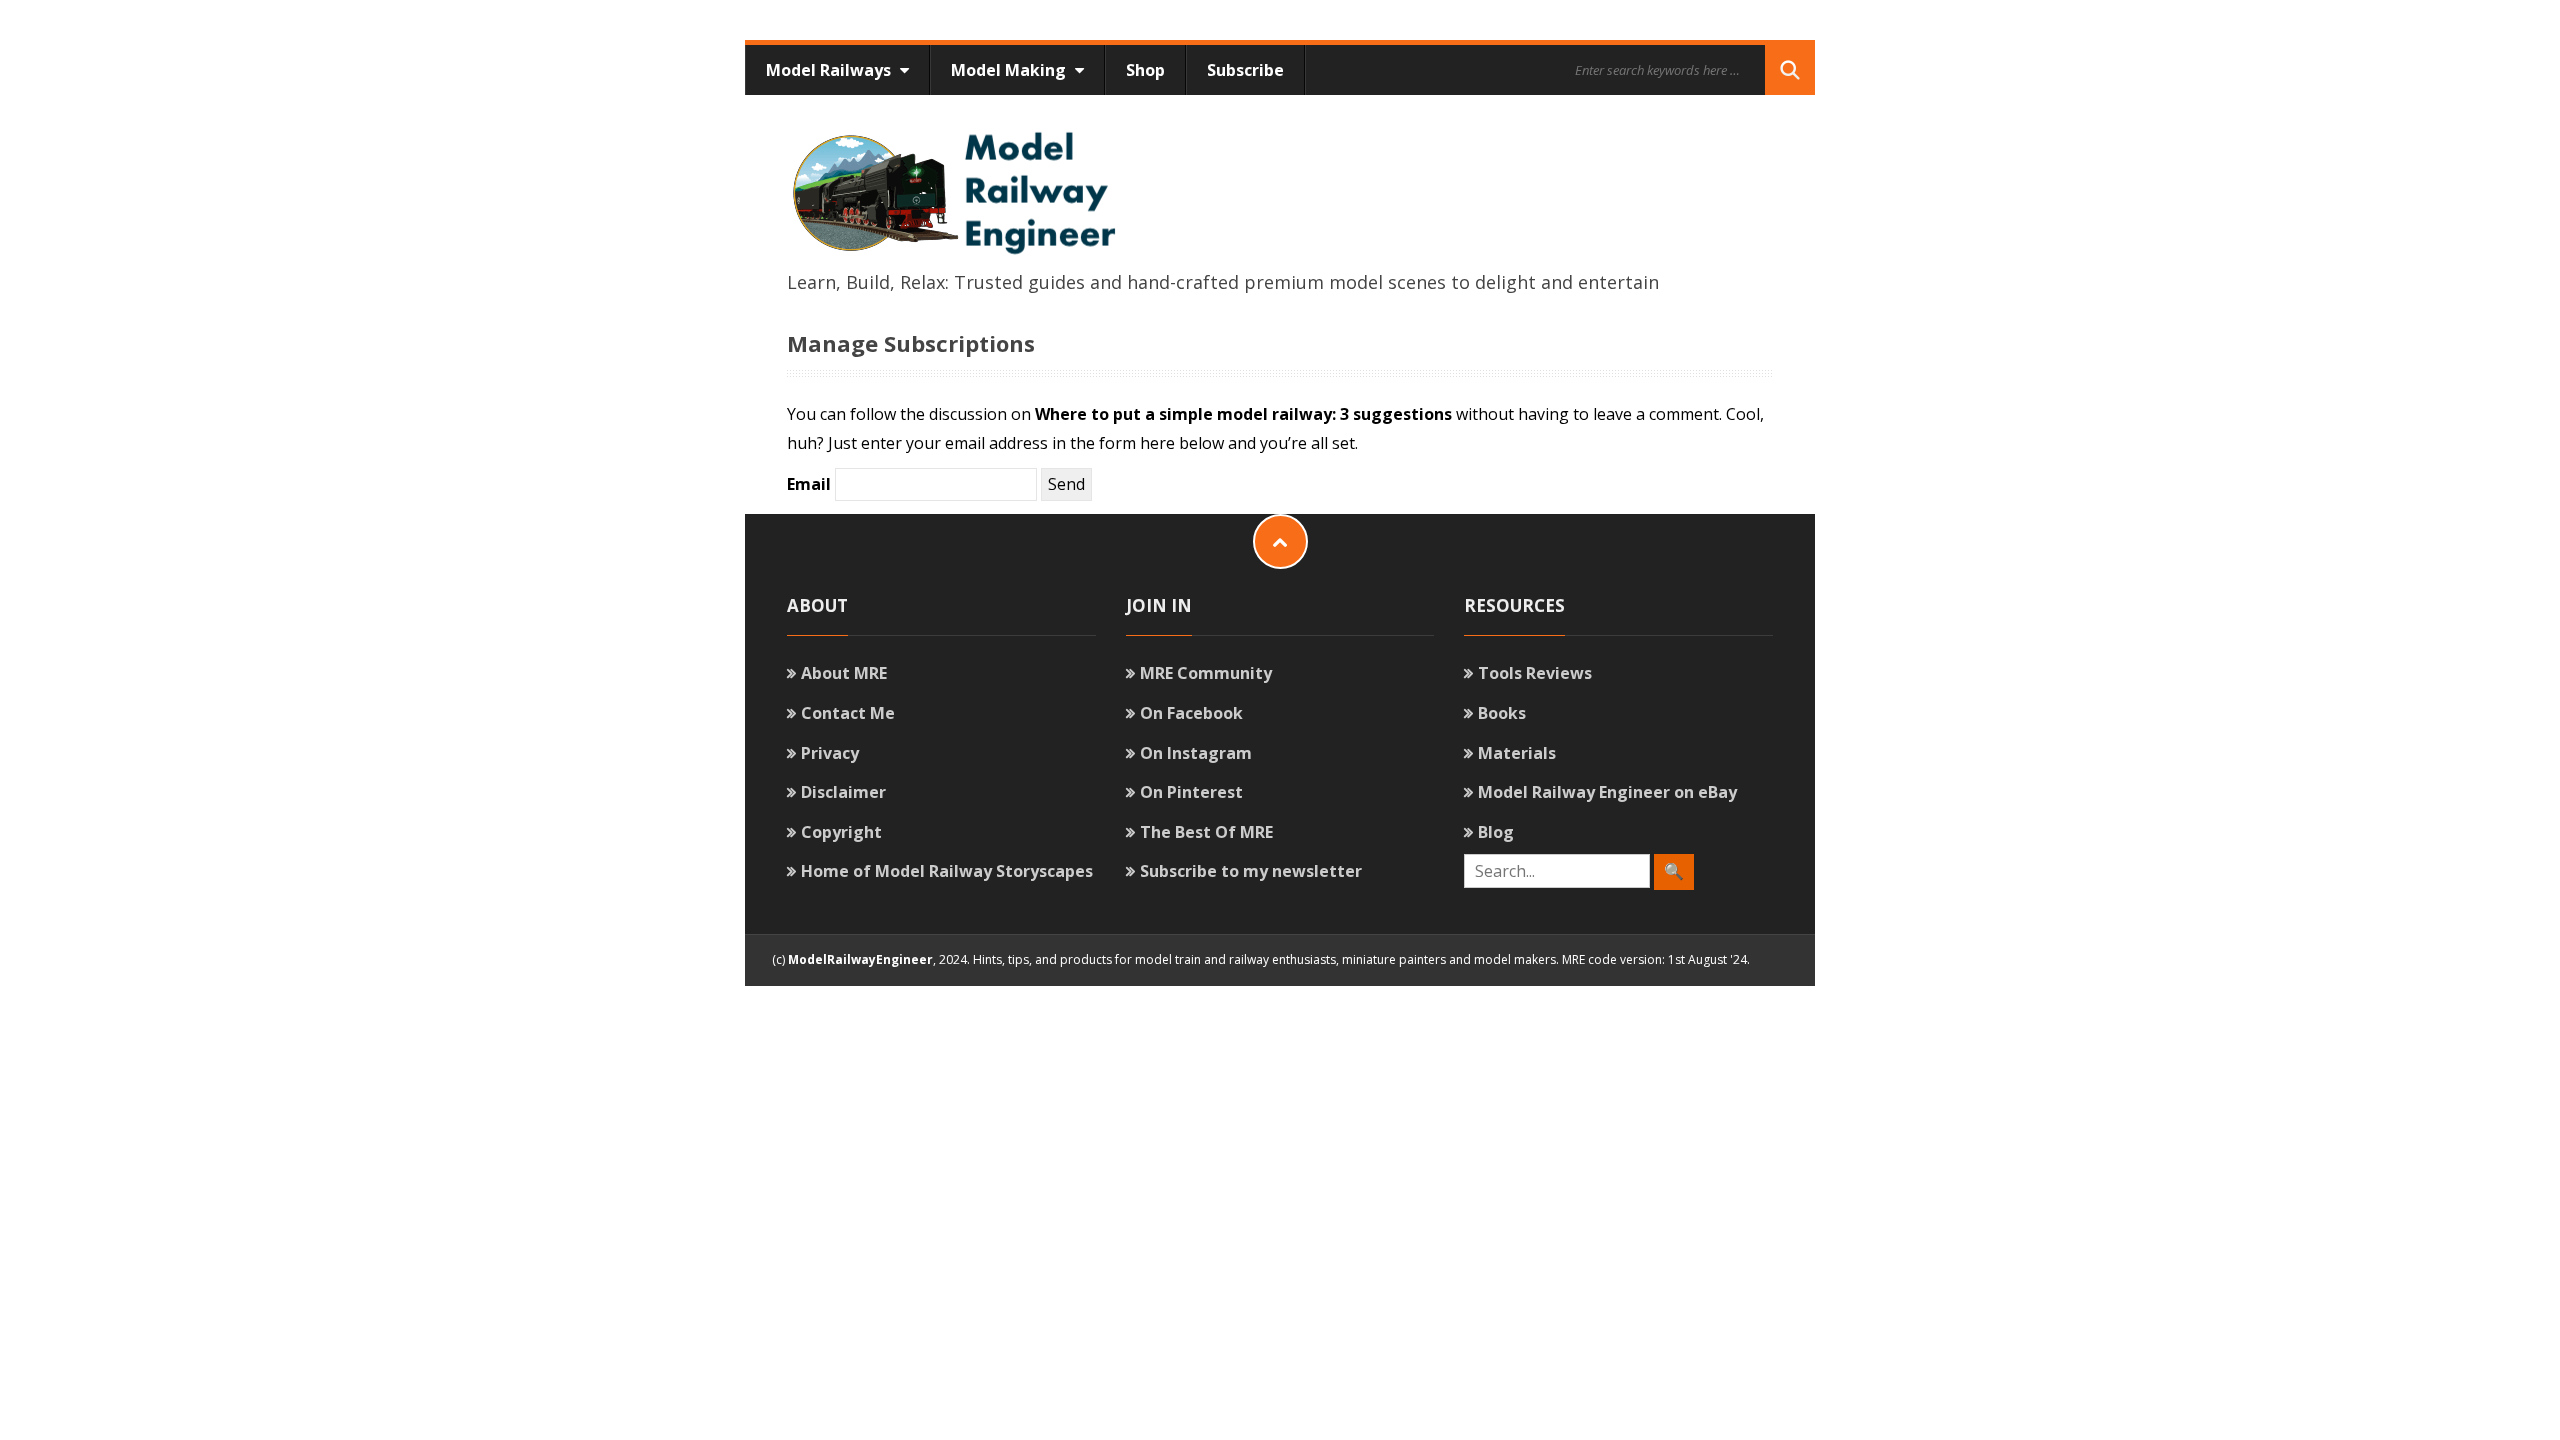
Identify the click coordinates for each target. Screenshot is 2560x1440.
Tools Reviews (1535, 673)
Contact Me (848, 713)
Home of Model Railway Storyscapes (947, 871)
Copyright (841, 832)
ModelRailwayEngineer (860, 959)
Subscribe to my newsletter (1251, 871)
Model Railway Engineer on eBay (1607, 792)
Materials (1517, 753)
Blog (1496, 832)
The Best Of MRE (1206, 832)
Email (809, 484)
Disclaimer (843, 792)
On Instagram (1196, 753)
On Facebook (1191, 713)
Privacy (830, 753)
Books (1502, 713)
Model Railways (830, 70)
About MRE (844, 673)
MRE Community (1206, 673)
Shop (1145, 70)
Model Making (1010, 70)
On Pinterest (1191, 792)
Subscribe (1245, 70)
